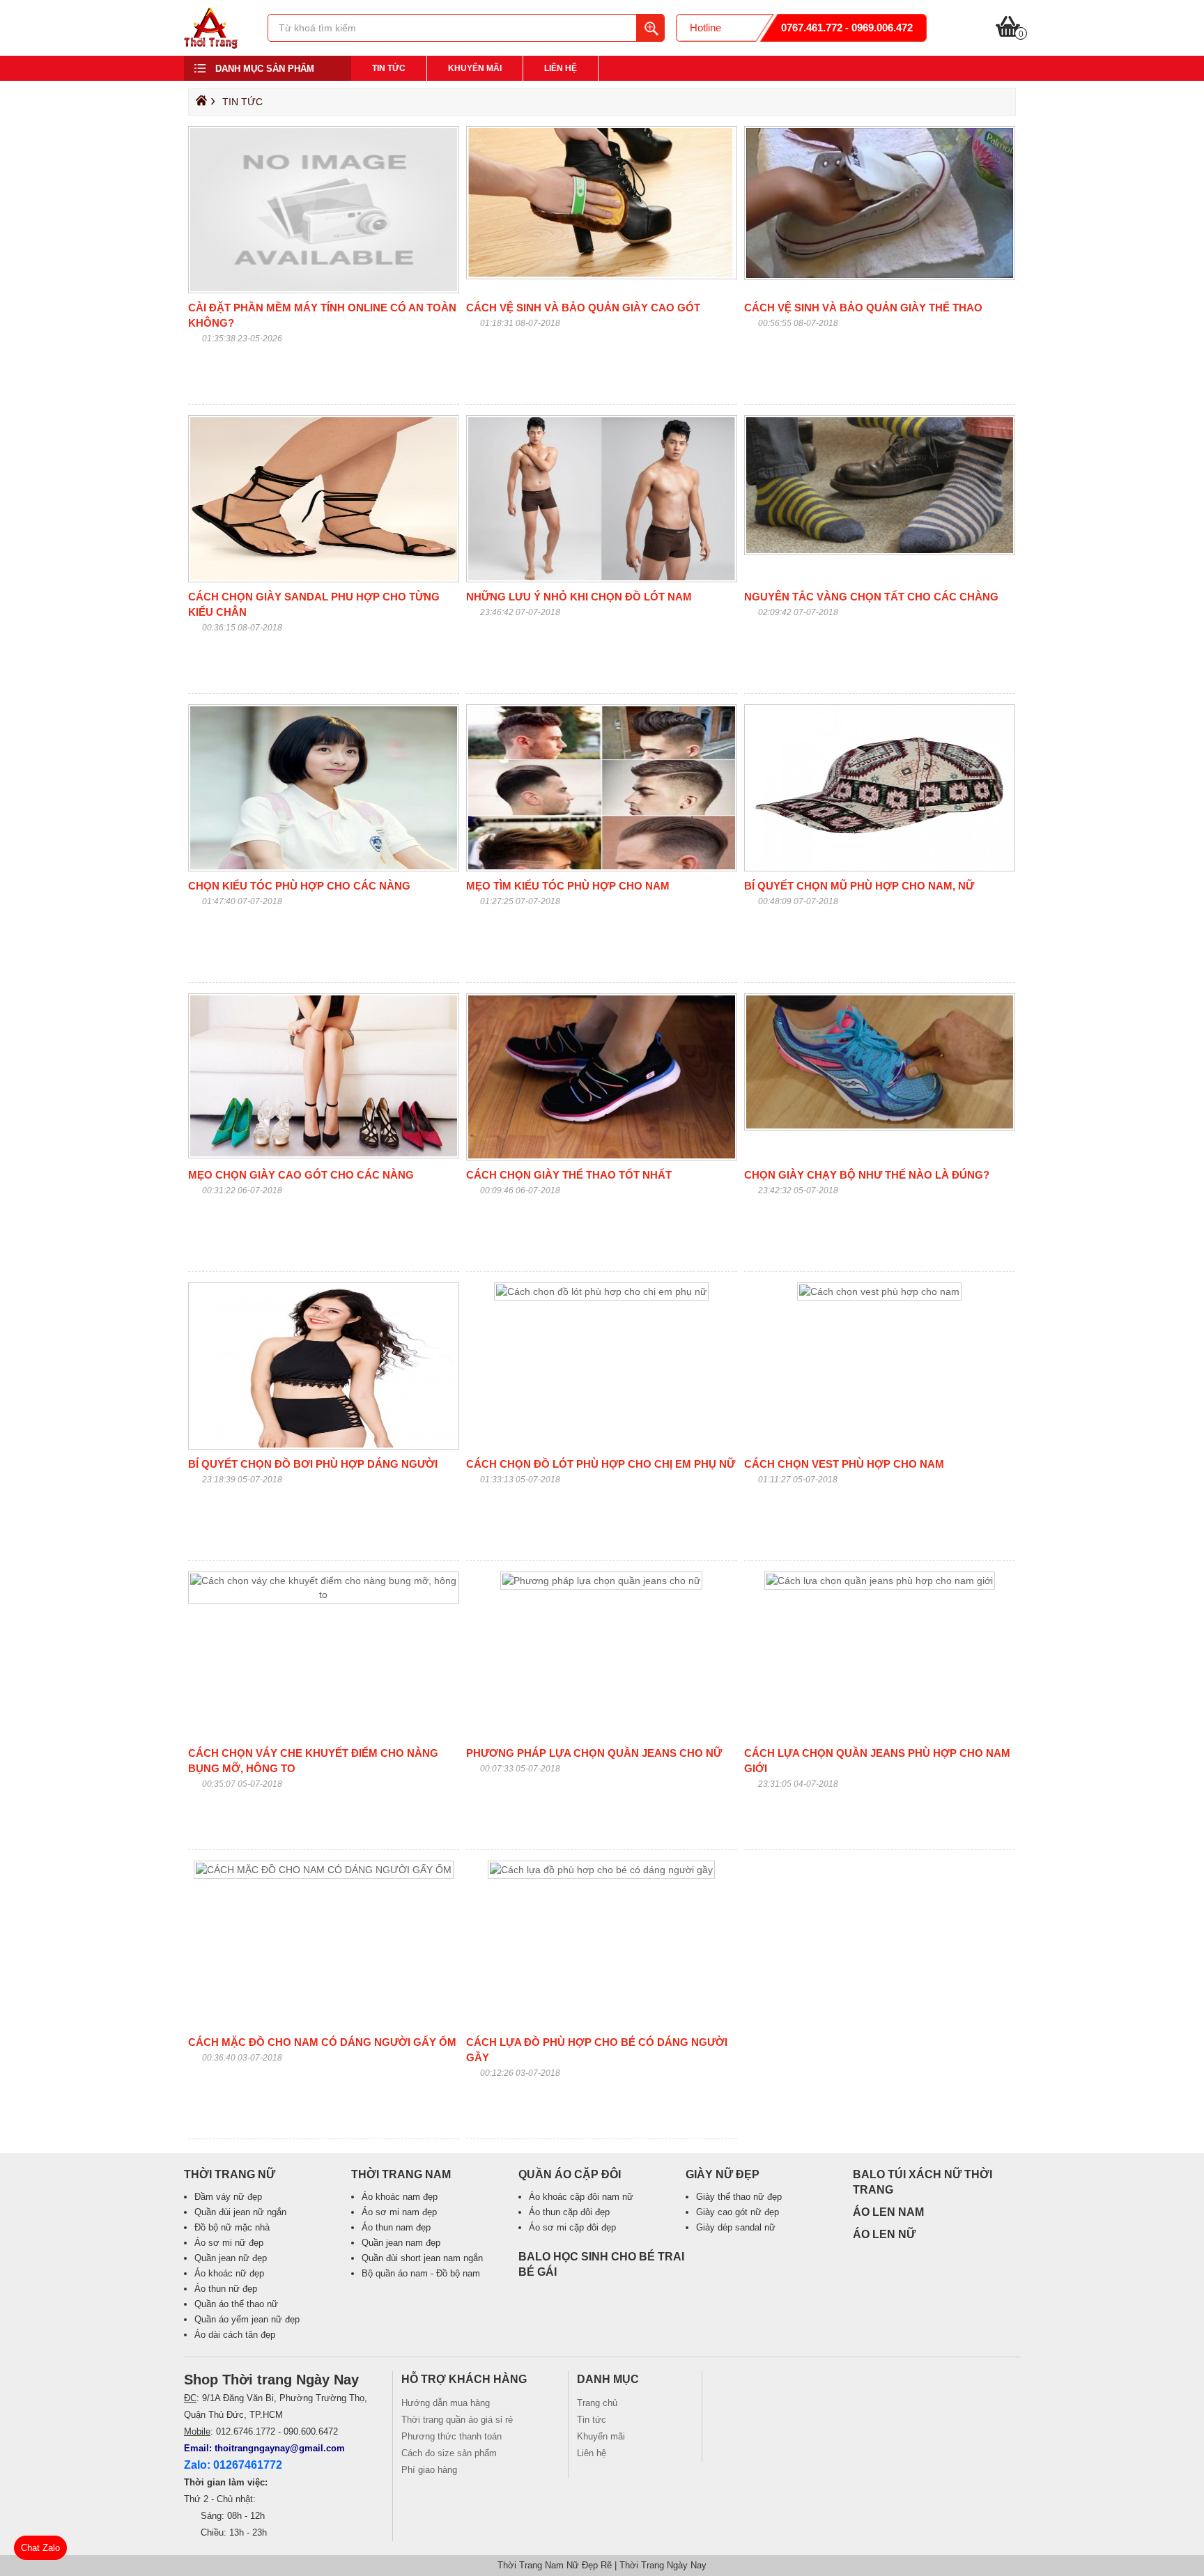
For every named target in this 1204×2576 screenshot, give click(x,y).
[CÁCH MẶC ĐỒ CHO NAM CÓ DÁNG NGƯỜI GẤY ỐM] (324, 1870)
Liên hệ (561, 68)
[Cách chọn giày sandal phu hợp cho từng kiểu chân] (324, 579)
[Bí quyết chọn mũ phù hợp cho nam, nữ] (880, 868)
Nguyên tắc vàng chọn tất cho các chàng (871, 597)
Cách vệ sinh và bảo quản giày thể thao (863, 308)
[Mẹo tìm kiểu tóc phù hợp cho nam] (602, 868)
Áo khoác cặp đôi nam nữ (581, 2197)
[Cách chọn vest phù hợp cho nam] (879, 1291)
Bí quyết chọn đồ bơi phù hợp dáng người (313, 1464)
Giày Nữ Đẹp (723, 2174)
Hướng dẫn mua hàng (446, 2403)
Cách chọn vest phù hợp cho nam (844, 1464)
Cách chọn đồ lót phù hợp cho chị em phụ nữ (601, 1464)
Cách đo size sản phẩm (449, 2453)
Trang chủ (597, 2403)
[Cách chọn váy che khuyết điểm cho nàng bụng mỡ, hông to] (324, 1595)
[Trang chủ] (200, 104)
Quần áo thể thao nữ (236, 2304)
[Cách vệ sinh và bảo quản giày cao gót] (602, 276)
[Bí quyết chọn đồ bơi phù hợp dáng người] (324, 1446)
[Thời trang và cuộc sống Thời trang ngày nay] (211, 45)
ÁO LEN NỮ (884, 2234)
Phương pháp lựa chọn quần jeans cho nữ (594, 1753)
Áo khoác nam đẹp (400, 2197)
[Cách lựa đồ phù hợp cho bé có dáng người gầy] (601, 1870)
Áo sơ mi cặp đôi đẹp (572, 2227)
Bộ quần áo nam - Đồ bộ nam (421, 2273)
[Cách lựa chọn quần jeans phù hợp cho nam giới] (880, 1581)
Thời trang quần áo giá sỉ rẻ (457, 2420)
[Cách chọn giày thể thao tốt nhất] (602, 1157)
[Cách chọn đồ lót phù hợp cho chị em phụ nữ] (601, 1291)
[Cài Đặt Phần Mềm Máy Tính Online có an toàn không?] (324, 290)
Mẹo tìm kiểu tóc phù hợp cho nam (568, 886)
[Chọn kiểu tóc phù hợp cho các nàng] (324, 868)
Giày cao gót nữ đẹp (738, 2212)
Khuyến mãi (475, 68)
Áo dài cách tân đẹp (235, 2335)
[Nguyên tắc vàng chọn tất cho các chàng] (880, 552)
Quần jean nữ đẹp (231, 2258)
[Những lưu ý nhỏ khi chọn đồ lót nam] (602, 579)
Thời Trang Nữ (230, 2174)
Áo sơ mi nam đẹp (399, 2212)
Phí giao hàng (429, 2470)
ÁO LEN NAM (888, 2212)
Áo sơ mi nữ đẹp (229, 2243)
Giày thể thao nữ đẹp (739, 2197)
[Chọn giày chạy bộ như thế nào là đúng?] (880, 1127)
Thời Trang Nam (401, 2174)
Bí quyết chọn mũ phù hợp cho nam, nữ (859, 886)
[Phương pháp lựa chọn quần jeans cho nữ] (601, 1581)
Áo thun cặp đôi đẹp (569, 2212)
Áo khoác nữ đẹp (229, 2273)
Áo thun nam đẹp (396, 2227)
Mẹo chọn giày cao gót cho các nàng (301, 1175)
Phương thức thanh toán (451, 2436)
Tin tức (389, 68)
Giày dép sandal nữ (736, 2227)
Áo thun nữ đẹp (226, 2289)
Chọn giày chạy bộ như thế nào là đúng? (867, 1175)
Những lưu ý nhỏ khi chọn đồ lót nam (579, 597)
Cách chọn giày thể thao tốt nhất (569, 1175)
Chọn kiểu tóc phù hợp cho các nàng (299, 886)
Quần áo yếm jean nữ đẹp (247, 2319)
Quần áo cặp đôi (570, 2174)
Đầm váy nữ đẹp (228, 2197)
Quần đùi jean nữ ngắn (240, 2212)
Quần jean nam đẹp (401, 2243)
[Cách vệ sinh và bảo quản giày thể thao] (880, 277)
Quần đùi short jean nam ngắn (422, 2258)
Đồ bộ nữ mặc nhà (232, 2227)
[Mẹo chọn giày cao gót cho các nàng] (324, 1155)
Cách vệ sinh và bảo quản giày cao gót (583, 308)
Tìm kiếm (650, 28)
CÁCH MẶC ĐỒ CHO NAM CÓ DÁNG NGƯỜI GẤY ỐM (322, 2042)
